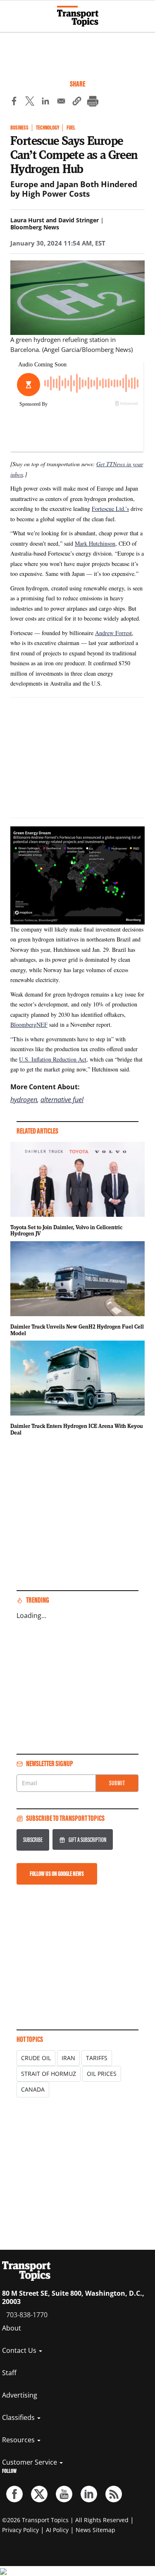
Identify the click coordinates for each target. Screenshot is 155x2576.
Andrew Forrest (113, 633)
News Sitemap (95, 2530)
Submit (117, 1783)
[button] (77, 102)
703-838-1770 (27, 2315)
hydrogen (24, 1100)
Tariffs (97, 2058)
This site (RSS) (114, 2494)
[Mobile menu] (10, 12)
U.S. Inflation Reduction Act (53, 1059)
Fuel (71, 128)
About (12, 2328)
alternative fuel (62, 1100)
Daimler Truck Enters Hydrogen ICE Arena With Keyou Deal (77, 1429)
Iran (68, 2058)
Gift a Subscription (87, 1840)
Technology (48, 128)
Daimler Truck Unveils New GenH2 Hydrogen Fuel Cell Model (77, 1330)
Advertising (20, 2395)
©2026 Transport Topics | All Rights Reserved (65, 2520)
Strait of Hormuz (49, 2074)
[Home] (78, 16)
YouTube (64, 2494)
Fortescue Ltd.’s (110, 509)
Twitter (39, 2494)
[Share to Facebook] (14, 102)
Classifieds (19, 2417)
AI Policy (57, 2530)
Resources (19, 2440)
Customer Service (30, 2462)
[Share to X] (30, 102)
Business (19, 128)
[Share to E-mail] (61, 102)
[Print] (93, 102)
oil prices (102, 2074)
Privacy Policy (20, 2530)
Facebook (14, 2494)
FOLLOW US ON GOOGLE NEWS (57, 1874)
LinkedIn (89, 2494)
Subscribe (33, 1840)
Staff (9, 2373)
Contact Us (20, 2350)
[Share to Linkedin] (45, 102)
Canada (33, 2089)
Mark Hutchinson (95, 543)
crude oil (36, 2058)
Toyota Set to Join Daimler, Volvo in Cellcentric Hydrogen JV (66, 1230)
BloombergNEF (29, 1024)
